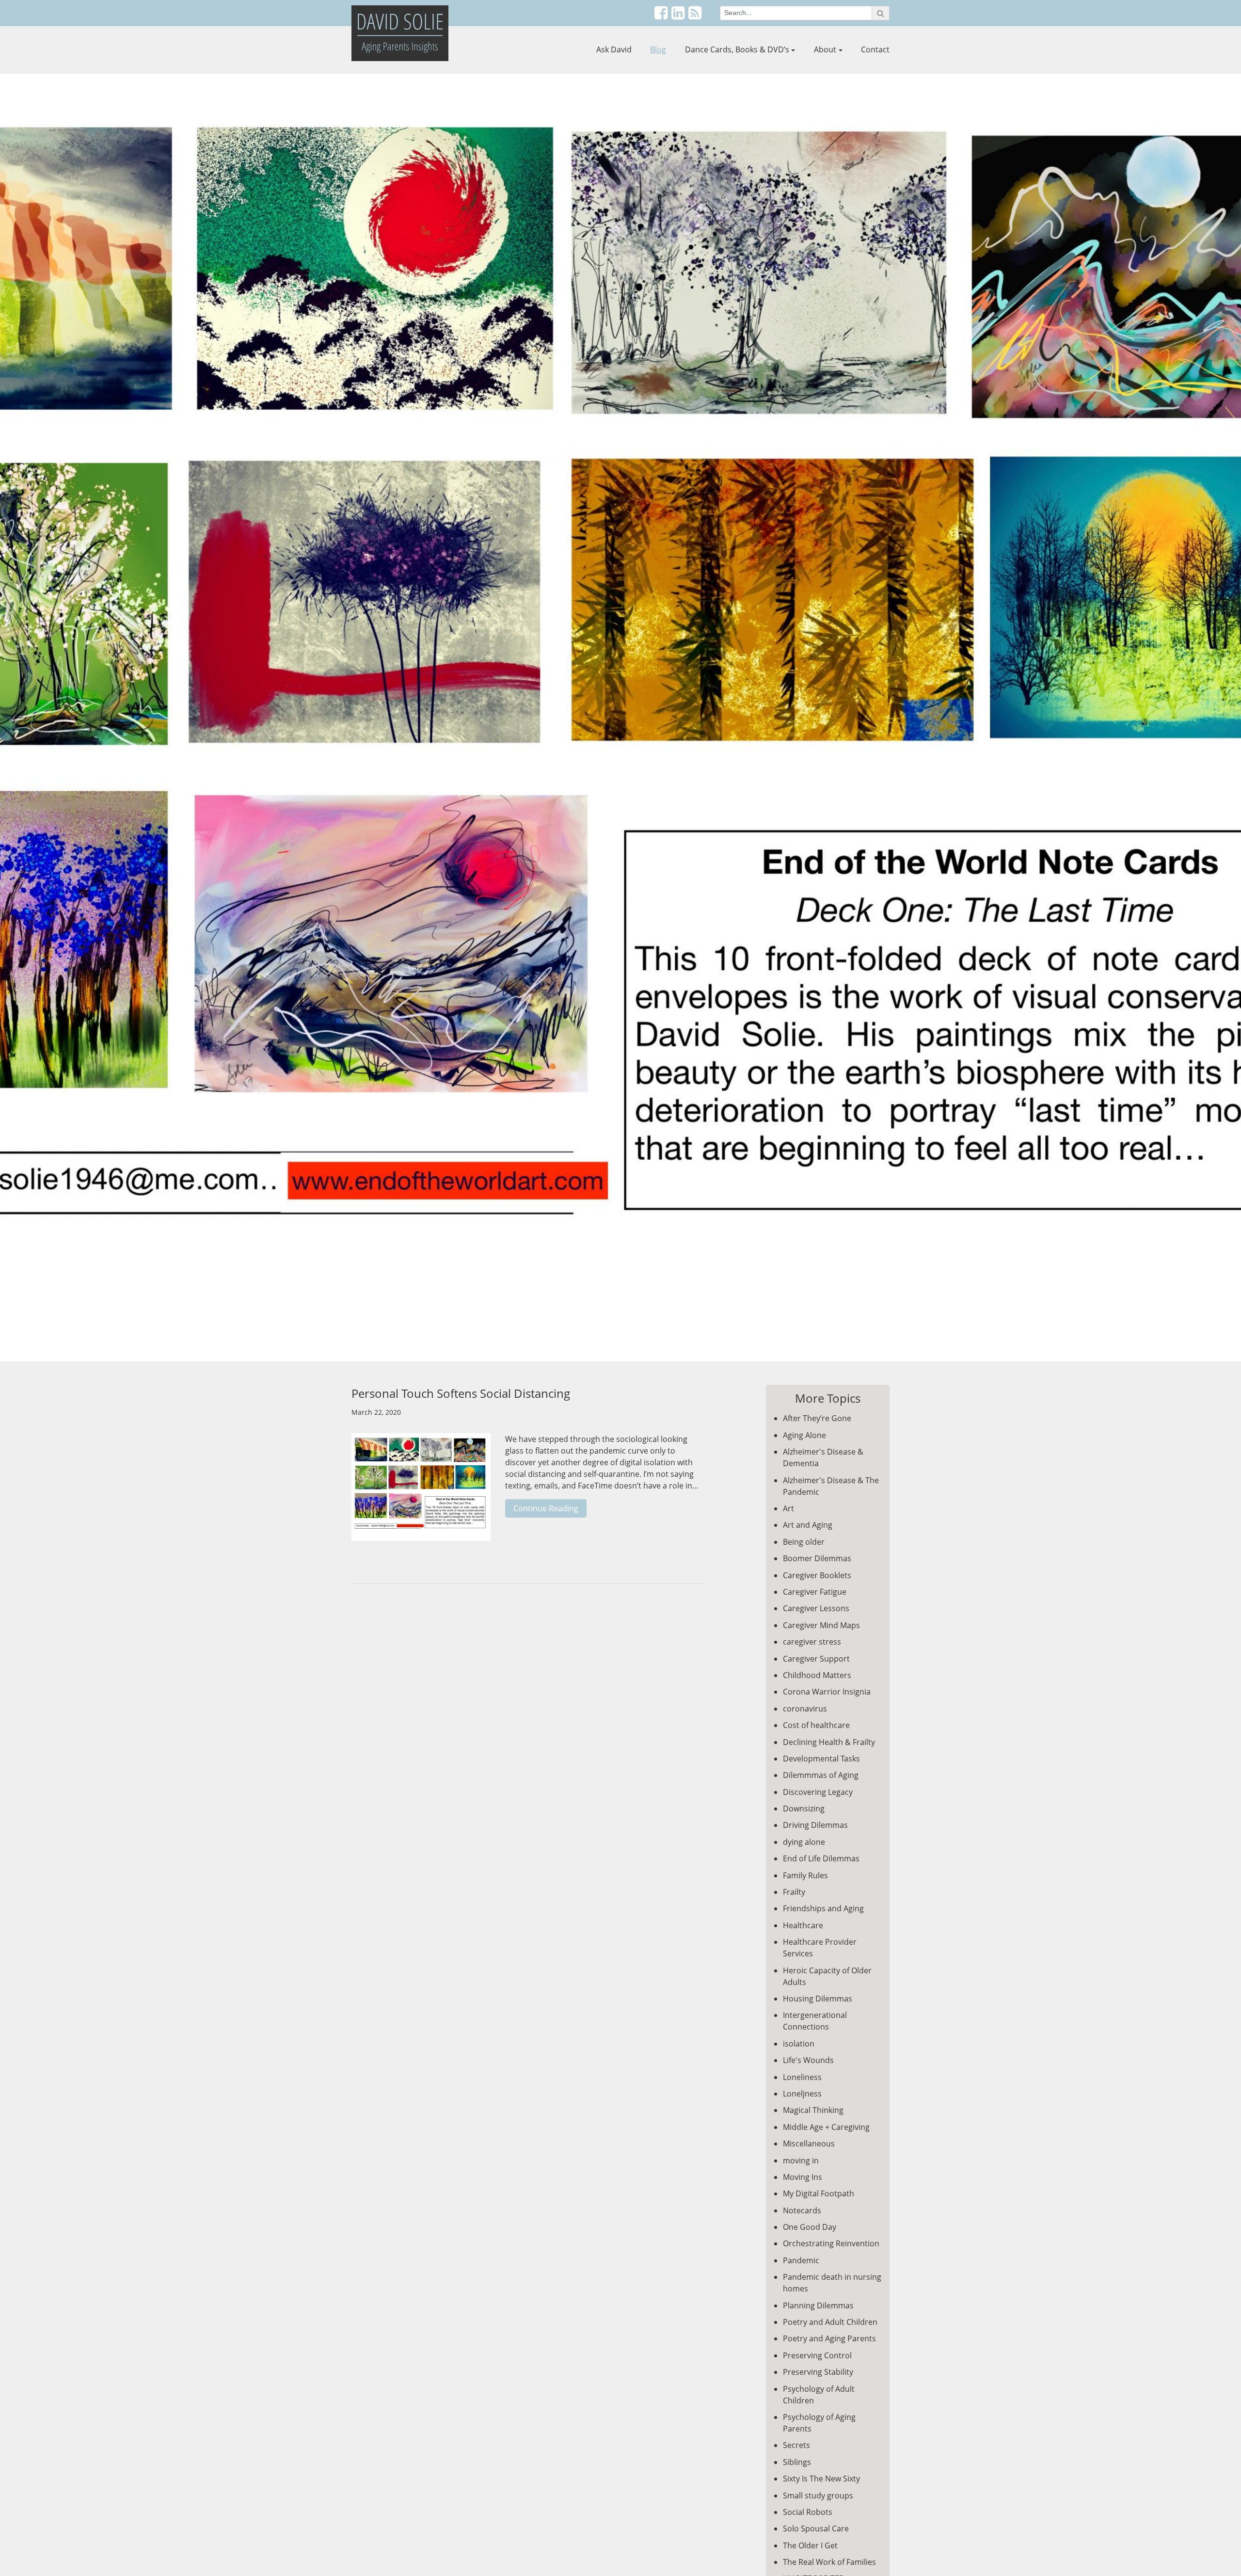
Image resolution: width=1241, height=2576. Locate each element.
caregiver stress (812, 1642)
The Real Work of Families (829, 2562)
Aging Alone (804, 1435)
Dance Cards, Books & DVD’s (737, 49)
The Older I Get (810, 2545)
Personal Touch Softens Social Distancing (461, 1393)
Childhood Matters (817, 1675)
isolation (799, 2044)
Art (788, 1508)
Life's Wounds (808, 2060)
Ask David (614, 49)
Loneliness (802, 2077)
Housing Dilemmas (818, 1999)
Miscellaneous (809, 2144)
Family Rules (805, 1875)
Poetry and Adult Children (830, 2322)
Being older (804, 1542)
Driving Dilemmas (815, 1825)
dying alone (804, 1842)
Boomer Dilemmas (817, 1558)
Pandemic (801, 2260)
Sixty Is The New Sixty (821, 2479)
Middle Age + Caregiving (826, 2127)
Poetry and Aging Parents (829, 2338)
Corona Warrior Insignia (827, 1692)
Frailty (794, 1892)
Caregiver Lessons (816, 1608)
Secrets (796, 2445)
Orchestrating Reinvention (831, 2243)
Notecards (802, 2210)
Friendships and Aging (823, 1908)
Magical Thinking (813, 2110)
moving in (801, 2160)
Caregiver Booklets (817, 1575)
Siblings (797, 2462)
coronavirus (805, 1709)
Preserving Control (817, 2355)
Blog (658, 49)
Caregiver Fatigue (815, 1592)
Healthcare (803, 1925)
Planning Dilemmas (818, 2305)
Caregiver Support (816, 1659)
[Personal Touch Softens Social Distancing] (421, 1492)
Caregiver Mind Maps (821, 1625)
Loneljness (802, 2094)
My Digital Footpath (819, 2193)
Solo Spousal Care (816, 2528)
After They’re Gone (817, 1418)
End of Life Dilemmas (821, 1858)
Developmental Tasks (821, 1759)
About (825, 49)
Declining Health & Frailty (829, 1742)
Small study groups (818, 2496)
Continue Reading (546, 1508)
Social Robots (808, 2512)
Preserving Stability (818, 2372)
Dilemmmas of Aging (821, 1775)
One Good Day (810, 2227)
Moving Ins (803, 2177)
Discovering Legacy (818, 1792)
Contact (875, 49)
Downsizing (804, 1808)
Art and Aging (808, 1525)
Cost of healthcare (816, 1725)
